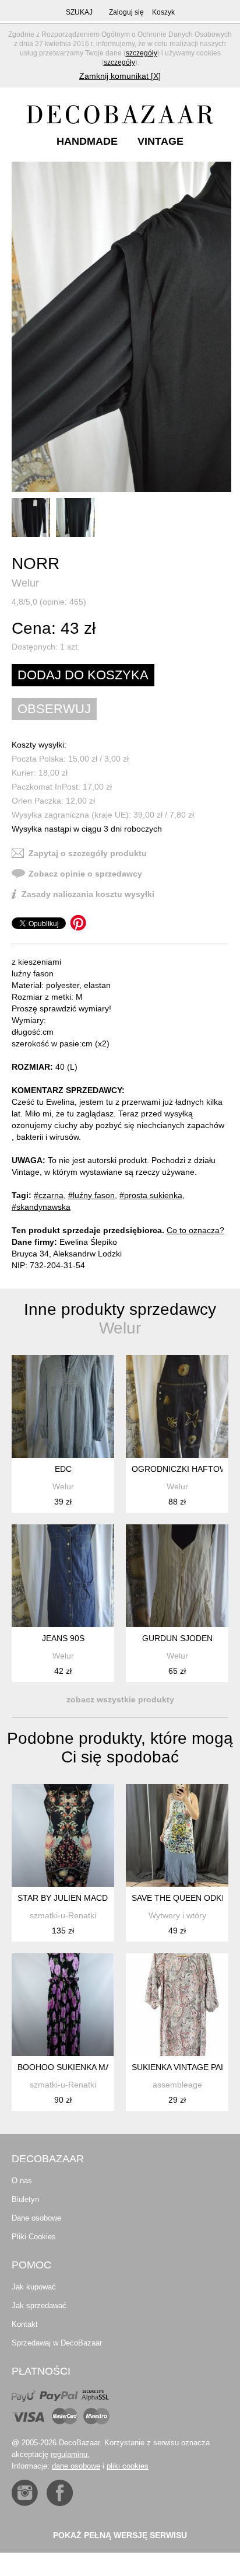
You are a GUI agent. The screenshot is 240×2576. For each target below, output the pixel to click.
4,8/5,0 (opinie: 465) (49, 602)
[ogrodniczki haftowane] (177, 1406)
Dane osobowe (36, 2218)
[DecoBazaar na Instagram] (25, 2493)
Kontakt (25, 2324)
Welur (25, 583)
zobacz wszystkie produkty (120, 1699)
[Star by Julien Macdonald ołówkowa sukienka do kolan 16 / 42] (63, 1835)
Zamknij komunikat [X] (120, 76)
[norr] (121, 327)
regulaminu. (70, 2454)
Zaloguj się (126, 12)
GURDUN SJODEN (177, 1638)
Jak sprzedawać (39, 2306)
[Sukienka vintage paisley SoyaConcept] (177, 2005)
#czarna (49, 1195)
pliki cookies (128, 2466)
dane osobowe (76, 2466)
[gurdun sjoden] (177, 1576)
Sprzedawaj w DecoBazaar (57, 2343)
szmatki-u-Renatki (63, 1915)
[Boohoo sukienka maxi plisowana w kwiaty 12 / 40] (63, 2005)
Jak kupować (34, 2287)
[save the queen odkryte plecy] (177, 1835)
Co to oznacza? (195, 1230)
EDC (63, 1469)
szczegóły (142, 53)
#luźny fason (91, 1195)
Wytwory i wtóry (177, 1915)
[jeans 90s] (63, 1576)
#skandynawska (41, 1207)
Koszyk (163, 12)
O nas (22, 2181)
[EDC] (63, 1406)
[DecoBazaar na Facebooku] (60, 2493)
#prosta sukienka (151, 1195)
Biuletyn (25, 2199)
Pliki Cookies (34, 2237)
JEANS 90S (63, 1638)
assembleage (177, 2085)
